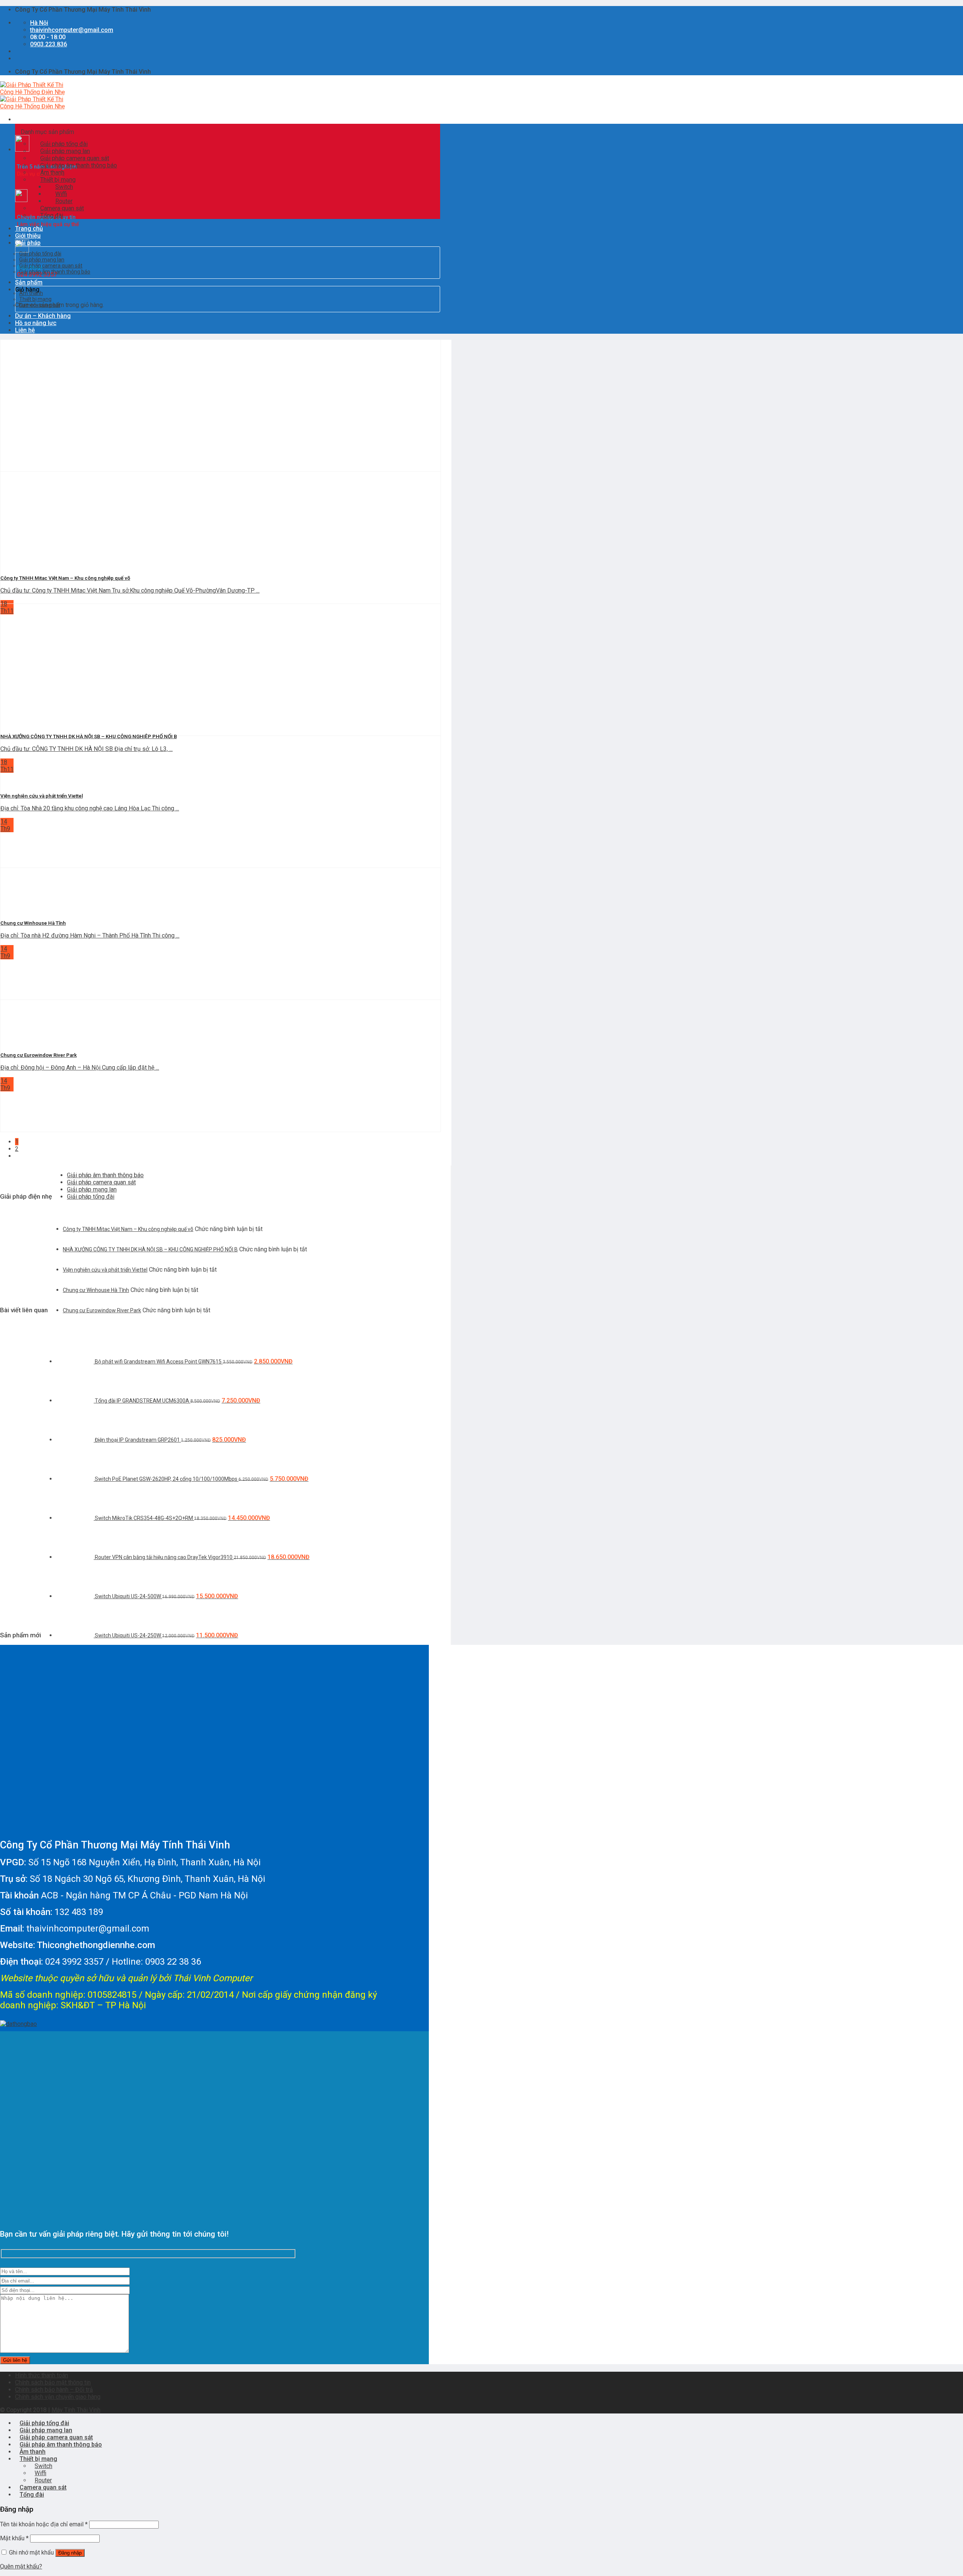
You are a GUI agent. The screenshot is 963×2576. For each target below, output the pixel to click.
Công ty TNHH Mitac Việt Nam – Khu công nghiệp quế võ (128, 1229)
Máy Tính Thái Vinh (76, 2410)
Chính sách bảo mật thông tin (53, 2382)
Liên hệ (25, 330)
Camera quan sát (40, 305)
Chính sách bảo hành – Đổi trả (54, 2390)
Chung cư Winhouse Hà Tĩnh (96, 1290)
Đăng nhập (70, 2553)
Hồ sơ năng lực (36, 323)
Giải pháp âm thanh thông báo (55, 272)
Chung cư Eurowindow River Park (102, 1310)
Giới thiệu (28, 236)
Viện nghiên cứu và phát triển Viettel (105, 1270)
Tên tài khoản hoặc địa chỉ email (44, 2524)
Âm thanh (31, 293)
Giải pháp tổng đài (40, 254)
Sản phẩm (29, 282)
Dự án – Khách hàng (43, 316)
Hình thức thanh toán (42, 2375)
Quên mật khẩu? (21, 2566)
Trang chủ (29, 229)
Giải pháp (28, 243)
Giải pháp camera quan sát (51, 266)
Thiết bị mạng (35, 299)
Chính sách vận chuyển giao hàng (58, 2397)
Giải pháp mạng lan (42, 260)
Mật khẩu (14, 2538)
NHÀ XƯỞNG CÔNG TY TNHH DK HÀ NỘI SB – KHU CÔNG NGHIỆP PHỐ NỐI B (150, 1249)
